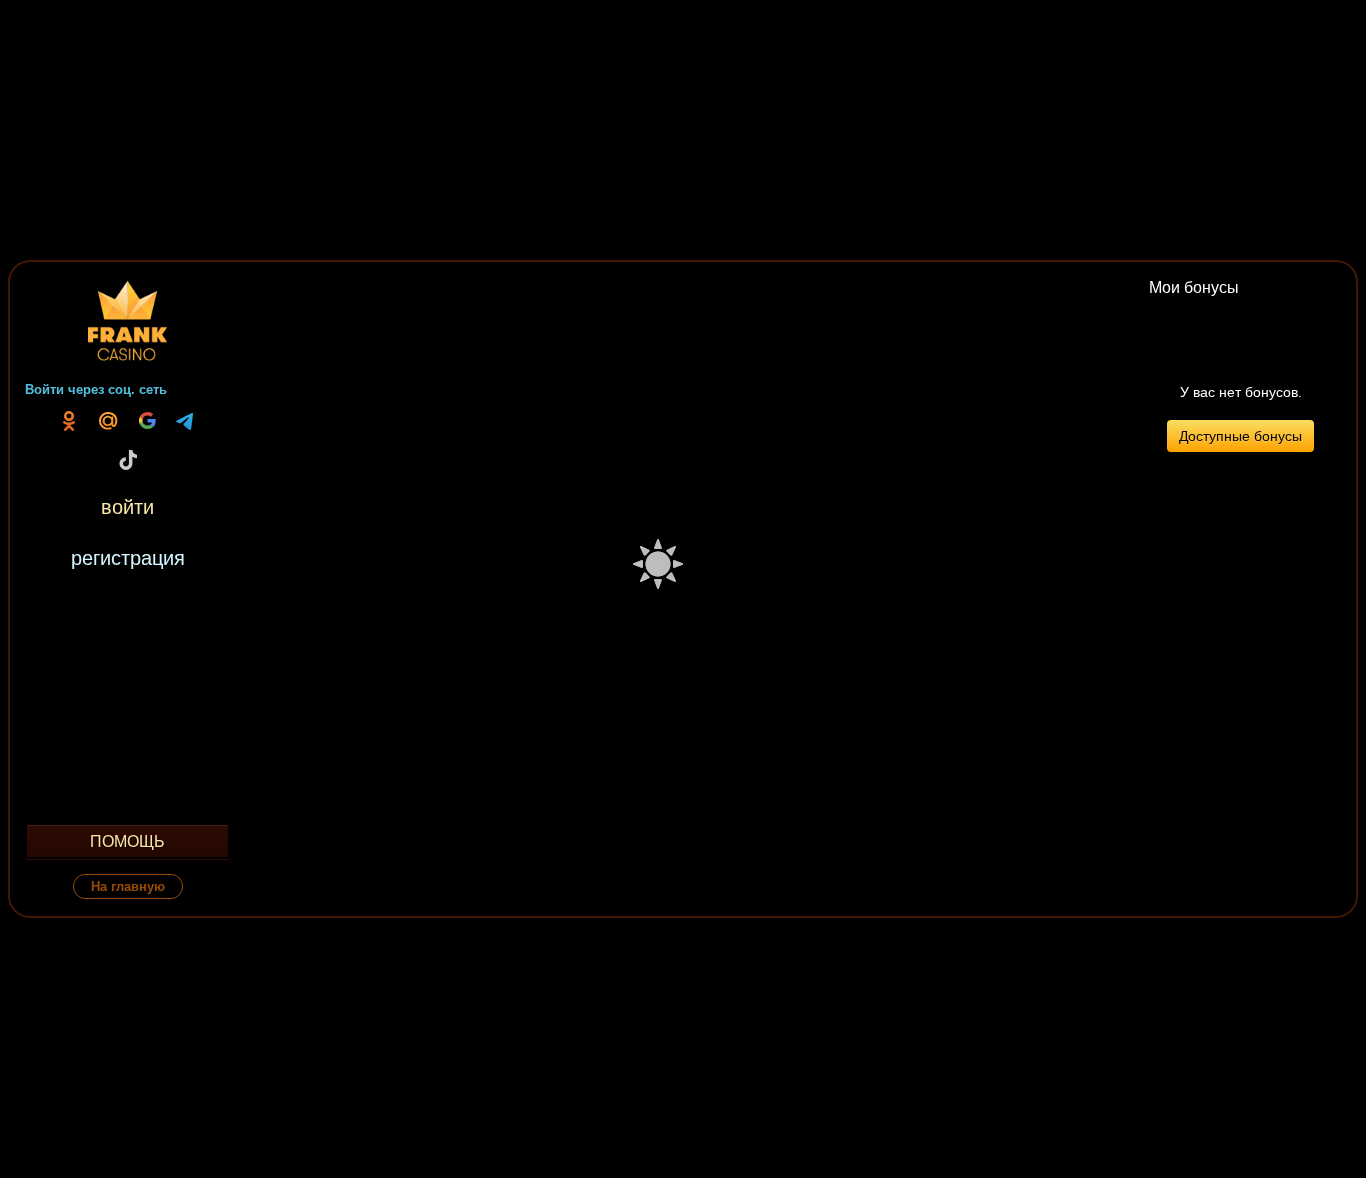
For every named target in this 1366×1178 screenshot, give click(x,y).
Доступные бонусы (1240, 436)
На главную (128, 886)
